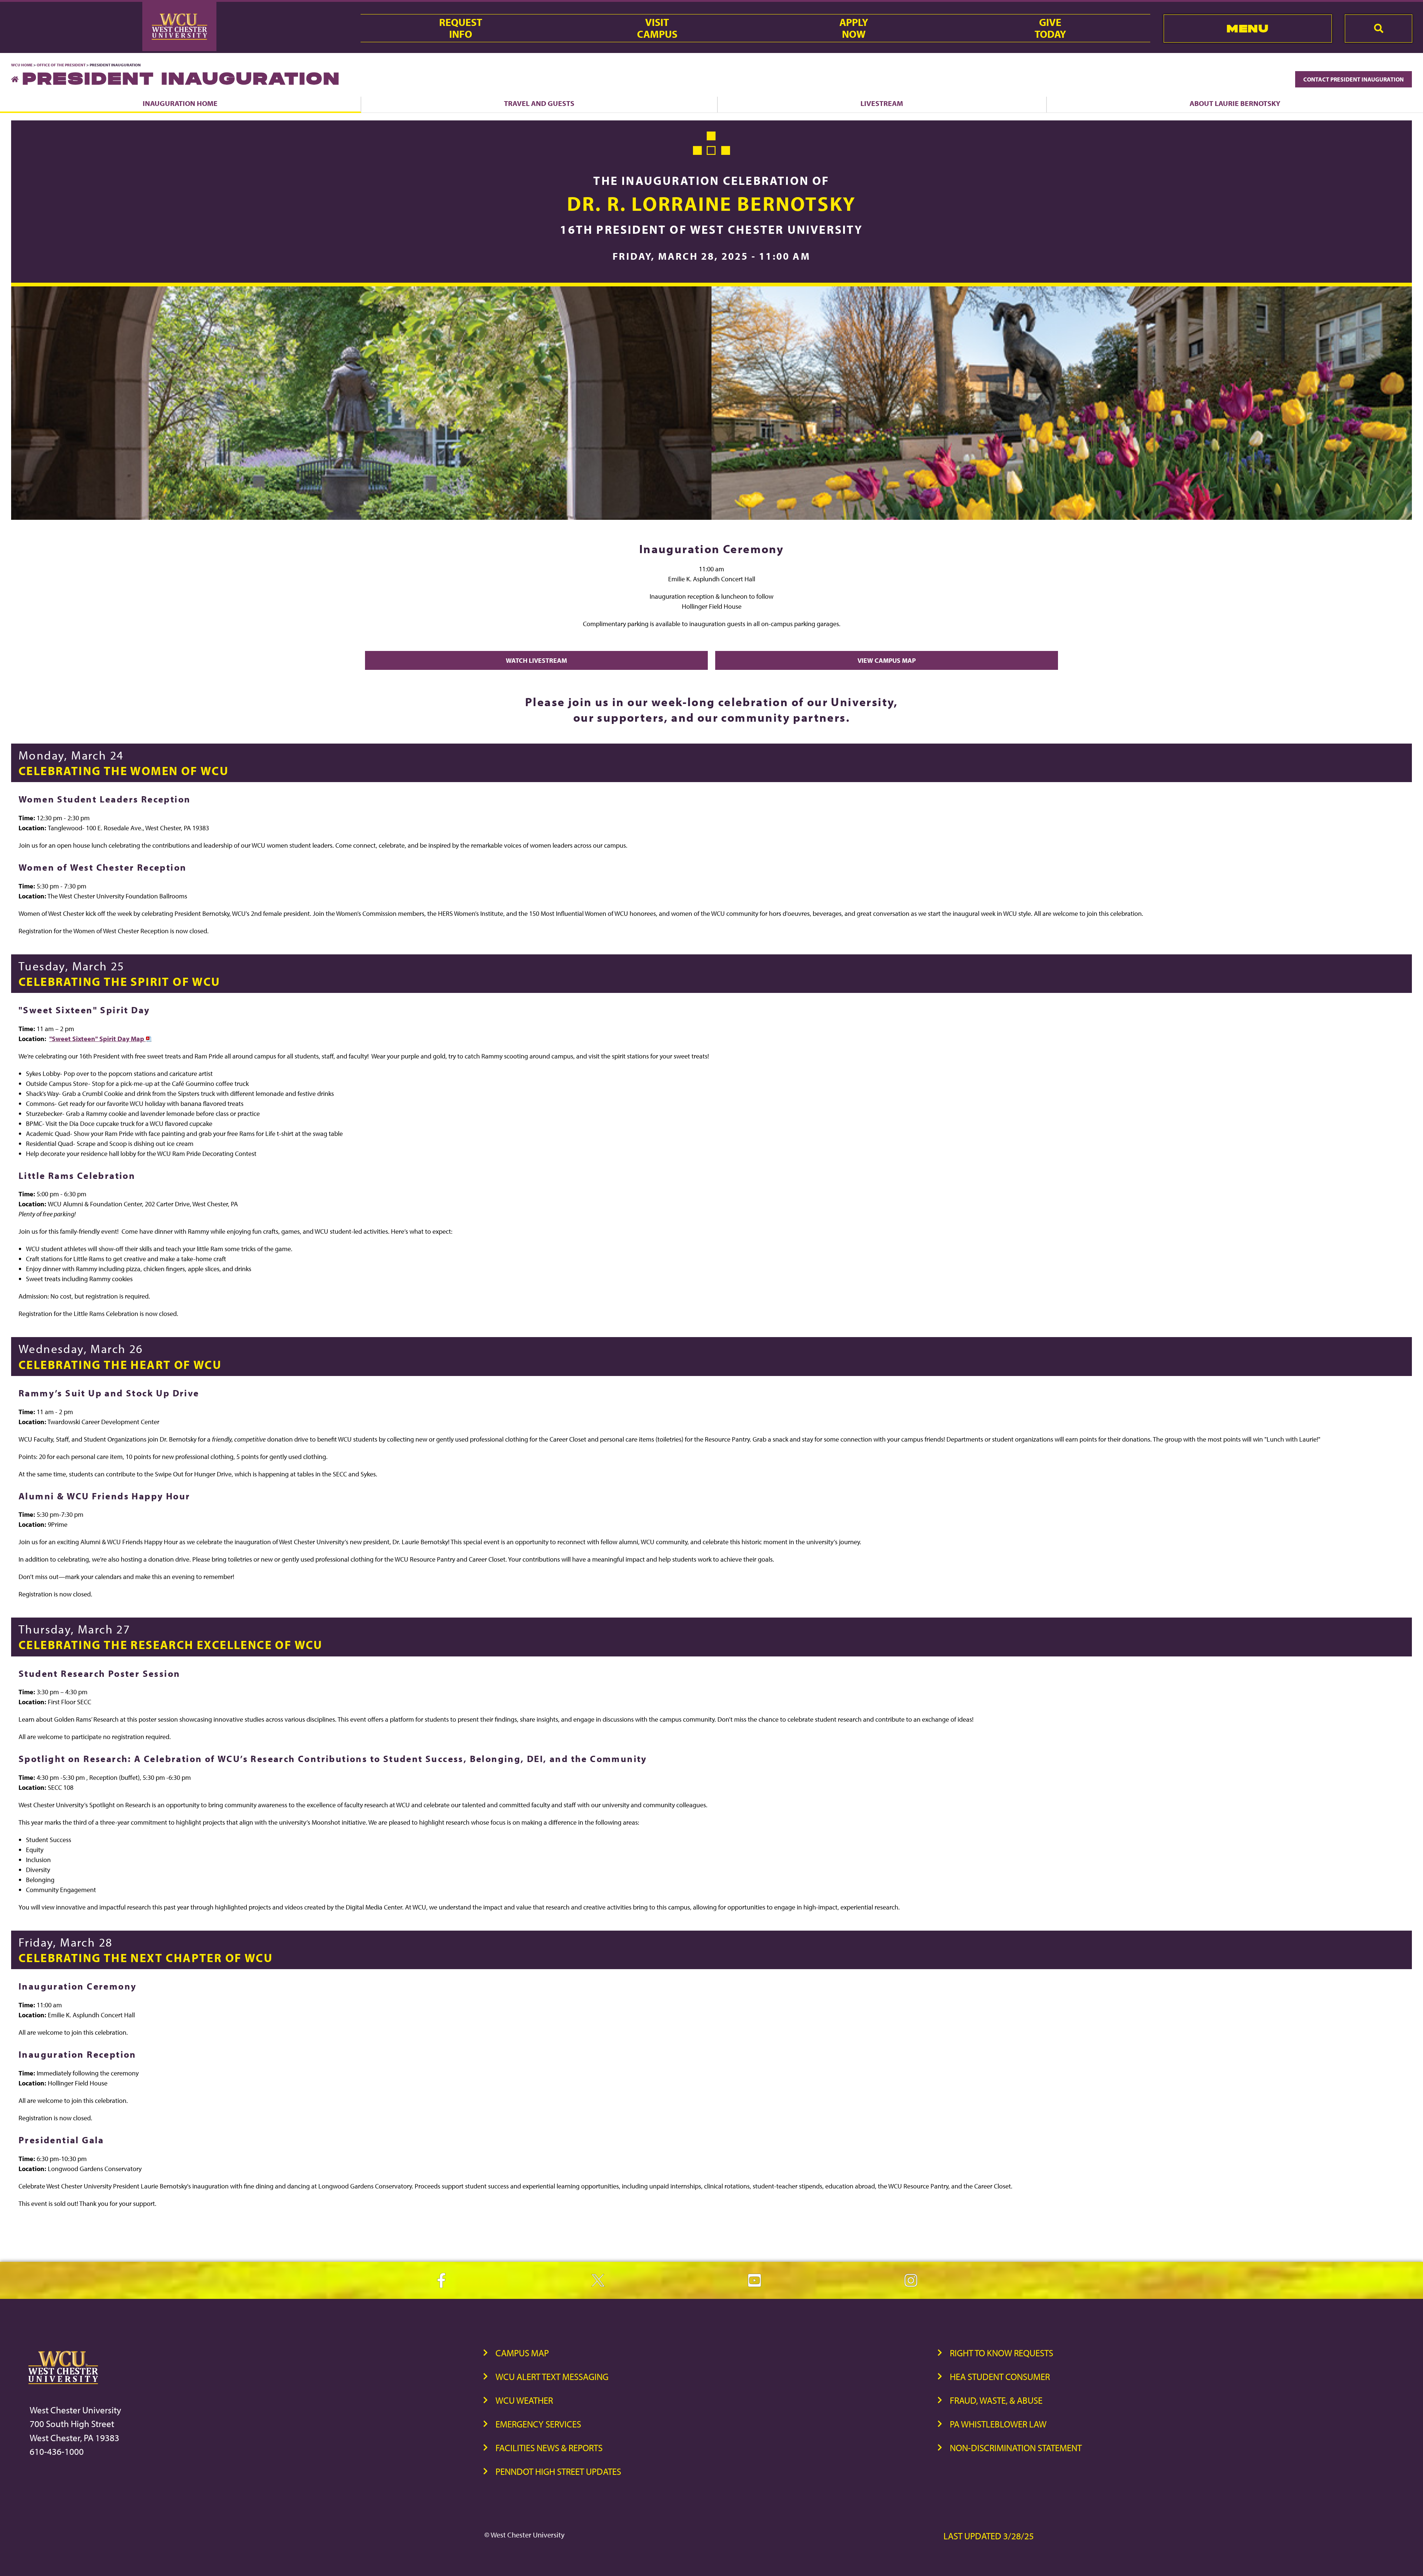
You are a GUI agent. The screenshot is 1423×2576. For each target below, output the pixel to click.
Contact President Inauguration (1354, 79)
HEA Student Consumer (1000, 2376)
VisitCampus (657, 28)
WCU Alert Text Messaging (552, 2376)
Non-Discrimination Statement (1016, 2448)
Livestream (882, 103)
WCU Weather (524, 2400)
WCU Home (22, 65)
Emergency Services (538, 2424)
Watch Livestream (536, 660)
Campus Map (522, 2353)
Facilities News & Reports (549, 2448)
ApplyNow (854, 28)
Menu (1248, 28)
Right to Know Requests (1001, 2353)
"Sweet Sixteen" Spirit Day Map (97, 1039)
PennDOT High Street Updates (558, 2471)
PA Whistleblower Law (998, 2424)
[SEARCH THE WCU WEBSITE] (1379, 29)
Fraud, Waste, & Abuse (996, 2400)
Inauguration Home (180, 103)
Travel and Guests (539, 103)
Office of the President (61, 65)
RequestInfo (461, 28)
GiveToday (1050, 28)
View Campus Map (887, 660)
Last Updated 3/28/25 (989, 2536)
